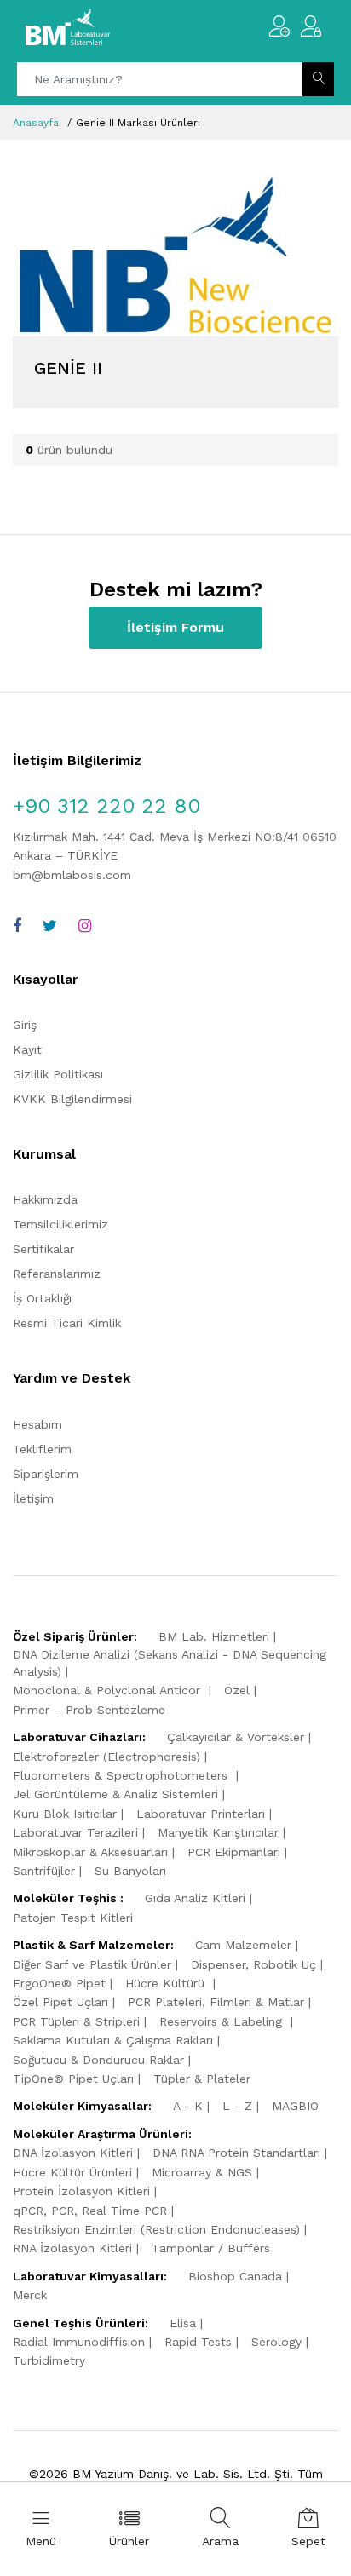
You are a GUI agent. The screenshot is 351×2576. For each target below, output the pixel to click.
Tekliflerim (42, 1449)
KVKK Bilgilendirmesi (72, 1099)
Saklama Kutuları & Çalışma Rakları (113, 2040)
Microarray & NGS (202, 2172)
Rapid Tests (198, 2342)
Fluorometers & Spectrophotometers (122, 1775)
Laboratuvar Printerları (201, 1814)
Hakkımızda (45, 1199)
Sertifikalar (43, 1249)
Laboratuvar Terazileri (75, 1832)
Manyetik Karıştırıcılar (218, 1832)
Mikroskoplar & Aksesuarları (90, 1852)
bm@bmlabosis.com (72, 875)
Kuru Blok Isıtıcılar (65, 1814)
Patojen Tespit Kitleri (73, 1918)
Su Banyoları (130, 1871)
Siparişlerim (46, 1474)
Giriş (25, 1025)
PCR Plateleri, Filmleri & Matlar (216, 2002)
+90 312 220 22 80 (106, 806)
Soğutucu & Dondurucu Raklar (98, 2060)
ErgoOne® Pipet (59, 1983)
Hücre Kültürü (167, 1983)
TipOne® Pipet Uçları (73, 2079)
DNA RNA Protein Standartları (236, 2153)
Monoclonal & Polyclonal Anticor (109, 1690)
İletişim (33, 1498)
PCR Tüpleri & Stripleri (76, 2021)
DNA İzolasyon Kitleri (73, 2153)
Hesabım (37, 1424)
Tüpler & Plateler (202, 2079)
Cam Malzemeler (243, 1945)
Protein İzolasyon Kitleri (81, 2191)
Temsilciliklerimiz (60, 1224)
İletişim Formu (175, 627)
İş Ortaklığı (42, 1298)
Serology (276, 2342)
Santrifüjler (44, 1871)
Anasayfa (36, 123)
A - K (188, 2106)
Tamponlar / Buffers (211, 2248)
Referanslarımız (57, 1274)
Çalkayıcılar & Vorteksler (236, 1737)
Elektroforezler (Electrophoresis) (106, 1757)
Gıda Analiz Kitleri (195, 1898)
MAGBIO (295, 2106)
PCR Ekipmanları (234, 1852)
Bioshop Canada (235, 2276)
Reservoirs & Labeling (223, 2021)
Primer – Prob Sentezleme (89, 1710)
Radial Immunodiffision (79, 2342)
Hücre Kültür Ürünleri (72, 2172)
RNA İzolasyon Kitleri (72, 2248)
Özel (237, 1690)
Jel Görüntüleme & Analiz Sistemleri (115, 1794)
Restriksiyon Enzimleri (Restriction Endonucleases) (156, 2229)
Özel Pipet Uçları (60, 2002)
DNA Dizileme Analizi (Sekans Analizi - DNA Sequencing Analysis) (170, 1663)
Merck (30, 2295)
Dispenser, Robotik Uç (253, 1964)
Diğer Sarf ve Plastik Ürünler (92, 1964)
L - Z (237, 2106)
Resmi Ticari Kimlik (67, 1323)
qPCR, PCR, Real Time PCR (90, 2211)
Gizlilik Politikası (58, 1074)
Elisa (183, 2323)
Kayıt (27, 1049)
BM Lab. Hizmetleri (214, 1636)
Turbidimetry (49, 2360)
